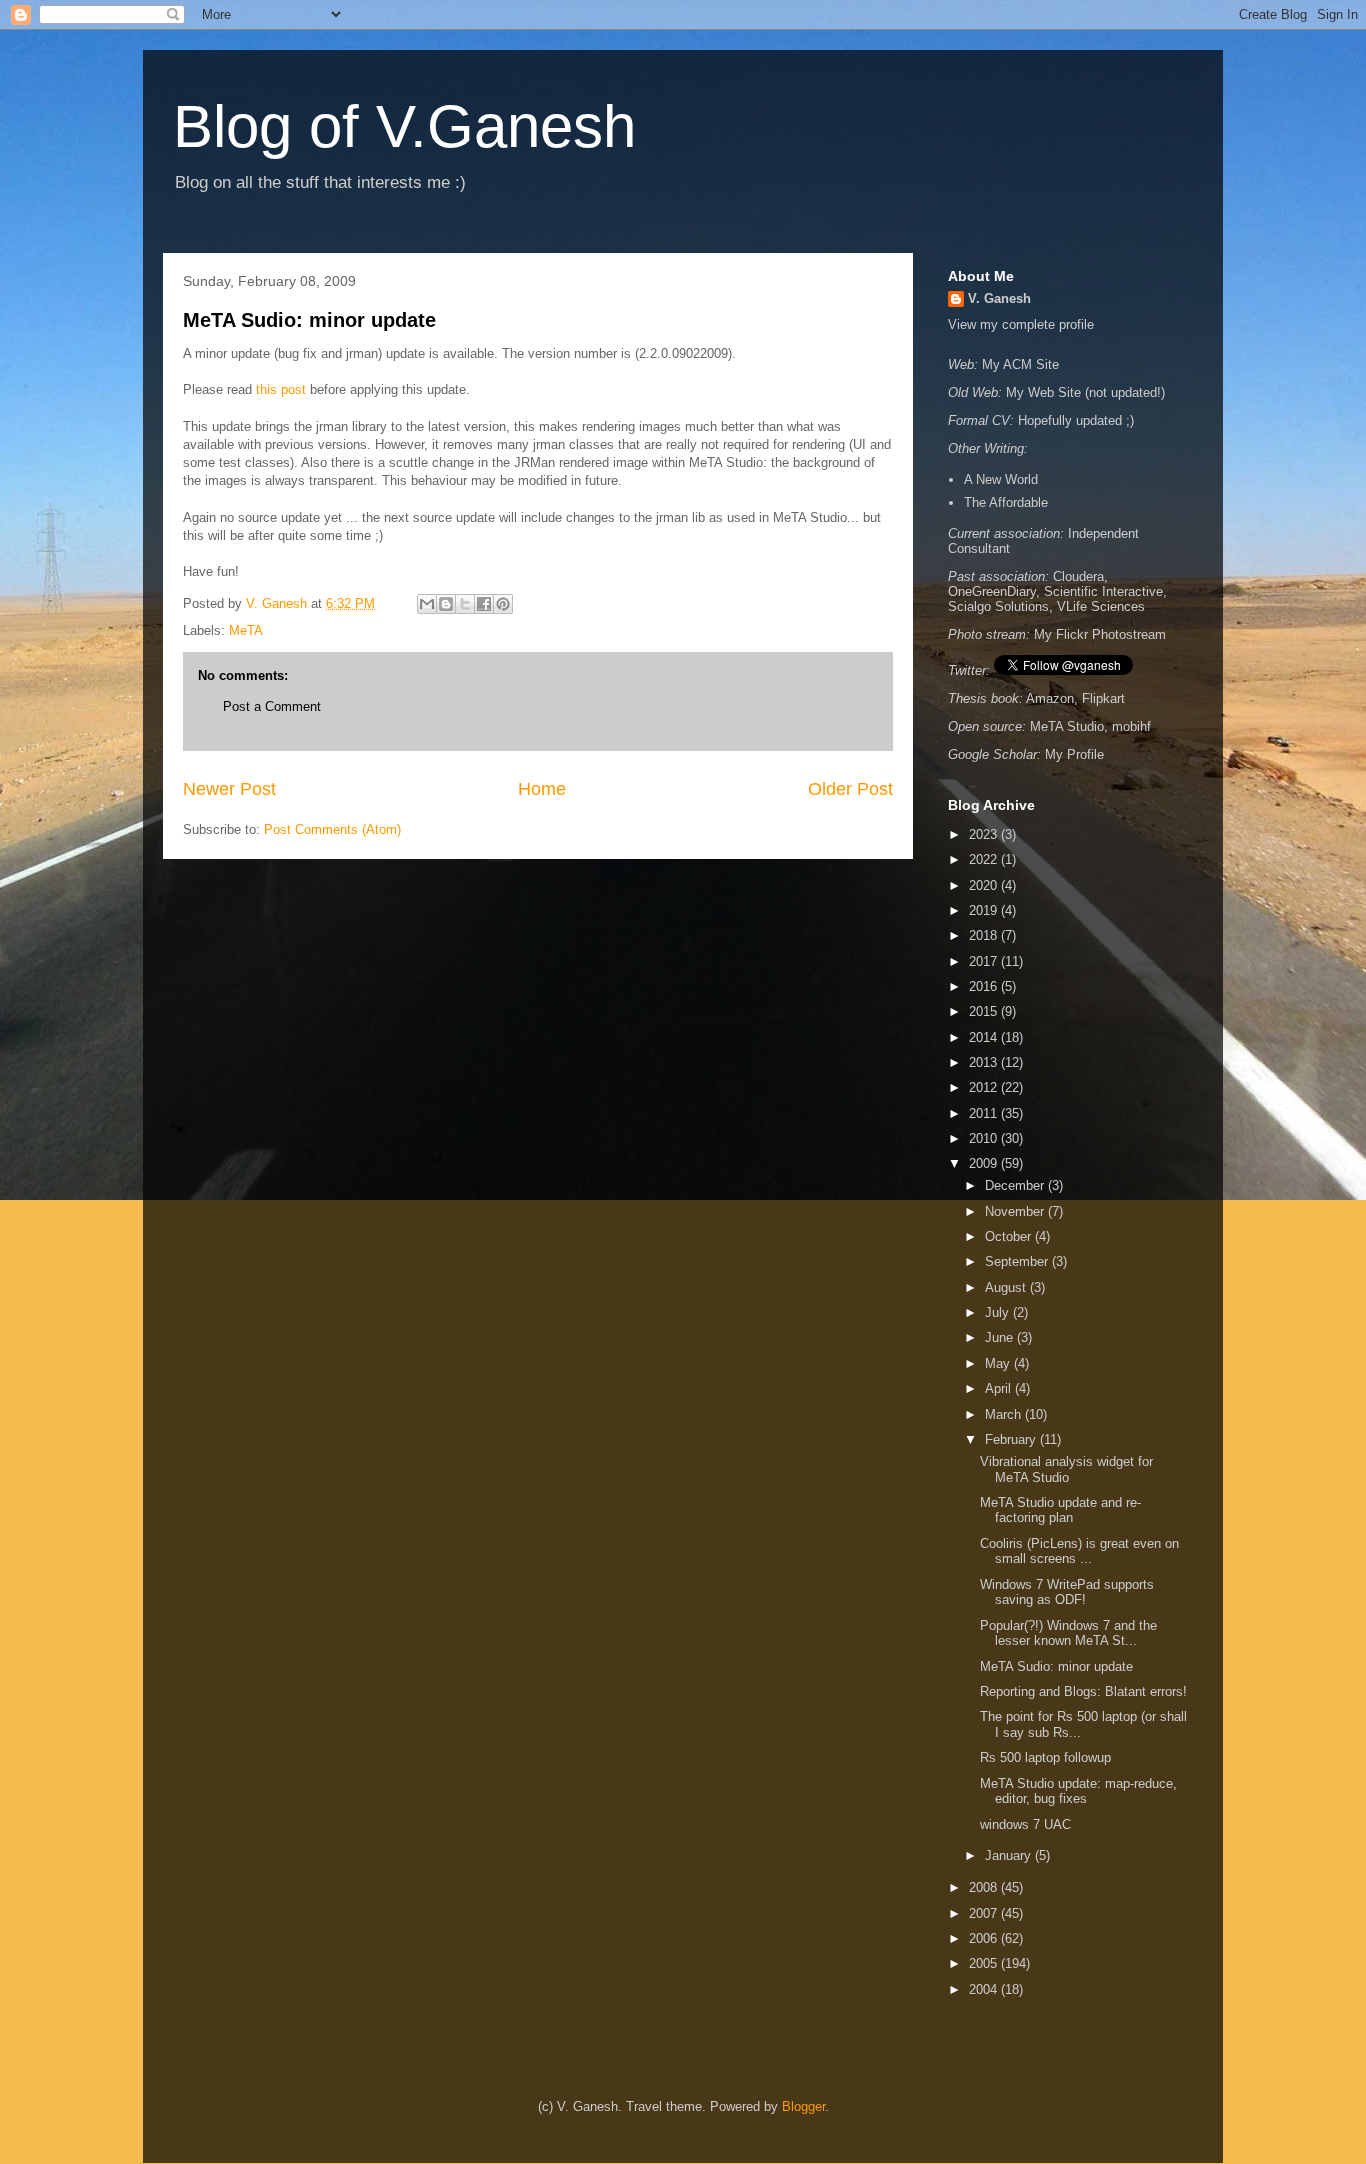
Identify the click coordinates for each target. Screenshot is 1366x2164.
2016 (985, 986)
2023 (985, 834)
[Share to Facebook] (484, 604)
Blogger (803, 2106)
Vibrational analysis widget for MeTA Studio (1066, 1469)
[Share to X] (465, 604)
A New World (1001, 479)
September (1018, 1261)
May (999, 1363)
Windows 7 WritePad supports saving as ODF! (1067, 1592)
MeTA (246, 630)
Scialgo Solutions (998, 606)
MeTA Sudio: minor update (309, 320)
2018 (985, 935)
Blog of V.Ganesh (404, 126)
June (1001, 1337)
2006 (985, 1938)
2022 (985, 859)
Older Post (850, 789)
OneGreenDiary (992, 591)
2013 (985, 1062)
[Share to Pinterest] (503, 604)
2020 (985, 885)
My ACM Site (1020, 364)
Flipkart (1103, 698)
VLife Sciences (1101, 606)
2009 (985, 1163)
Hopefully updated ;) (1076, 420)
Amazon (1050, 698)
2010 (985, 1138)
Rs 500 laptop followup (1045, 1757)
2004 (985, 1989)
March (1005, 1414)
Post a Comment (272, 706)
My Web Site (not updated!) (1085, 392)
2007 (985, 1913)
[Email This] (427, 604)
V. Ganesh (999, 298)
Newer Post (229, 789)
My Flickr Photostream (1100, 634)
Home (542, 789)
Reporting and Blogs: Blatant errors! (1083, 1691)
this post (281, 389)
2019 (985, 910)
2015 (985, 1011)
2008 (985, 1887)
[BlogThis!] (446, 604)
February (1012, 1439)
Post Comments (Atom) (332, 829)
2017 (985, 961)
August (1007, 1287)
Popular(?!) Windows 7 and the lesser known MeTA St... (1068, 1633)
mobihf (1131, 726)
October (1010, 1236)
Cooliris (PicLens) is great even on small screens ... (1079, 1551)
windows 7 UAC (1025, 1824)
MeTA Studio (1067, 726)
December (1016, 1185)
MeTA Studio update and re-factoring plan (1060, 1510)
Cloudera (1078, 576)
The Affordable (1006, 502)
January (1010, 1855)
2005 (985, 1963)
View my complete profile (1021, 324)
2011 (985, 1113)
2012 (985, 1087)
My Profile (1074, 754)
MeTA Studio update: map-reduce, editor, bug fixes (1078, 1791)
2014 (985, 1037)
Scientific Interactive (1103, 591)
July (999, 1312)
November (1016, 1211)
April (1000, 1388)
